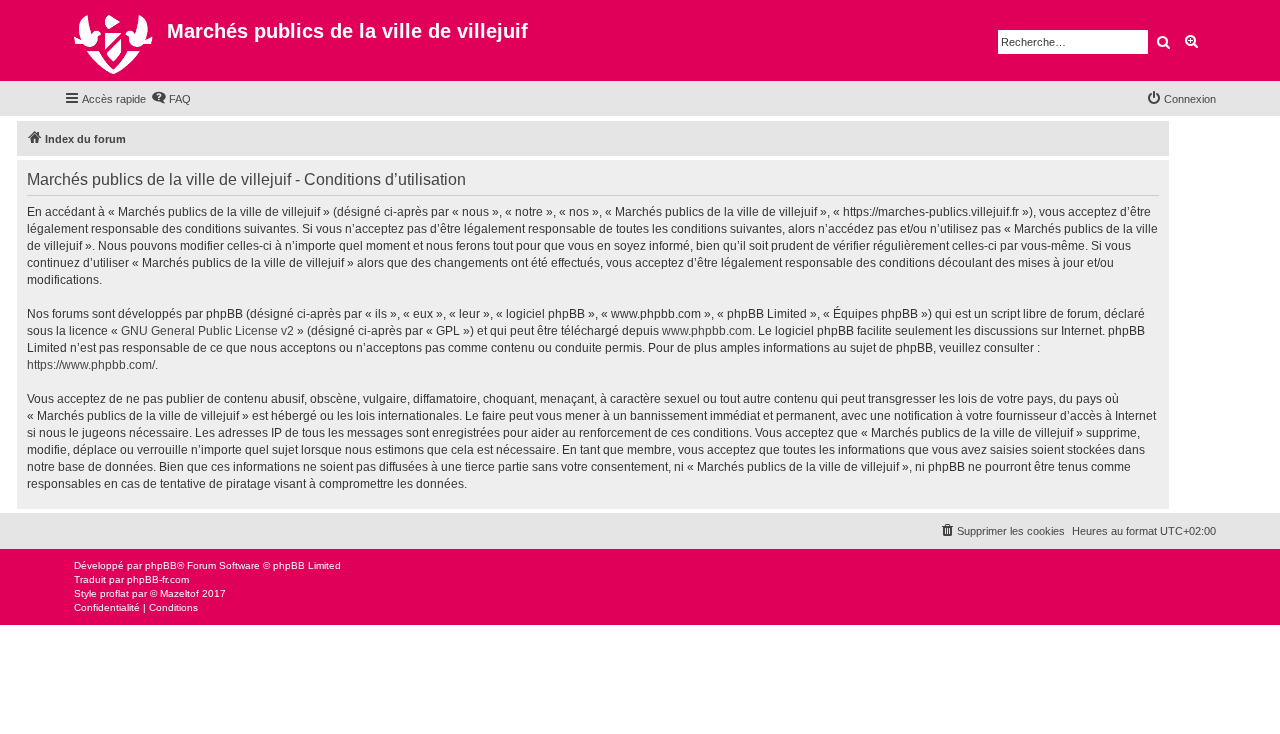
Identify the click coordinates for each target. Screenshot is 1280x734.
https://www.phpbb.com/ (91, 365)
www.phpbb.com (707, 331)
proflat (114, 593)
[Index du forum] (115, 40)
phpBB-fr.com (158, 579)
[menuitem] (171, 99)
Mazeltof (179, 593)
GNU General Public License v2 (207, 331)
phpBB (161, 565)
